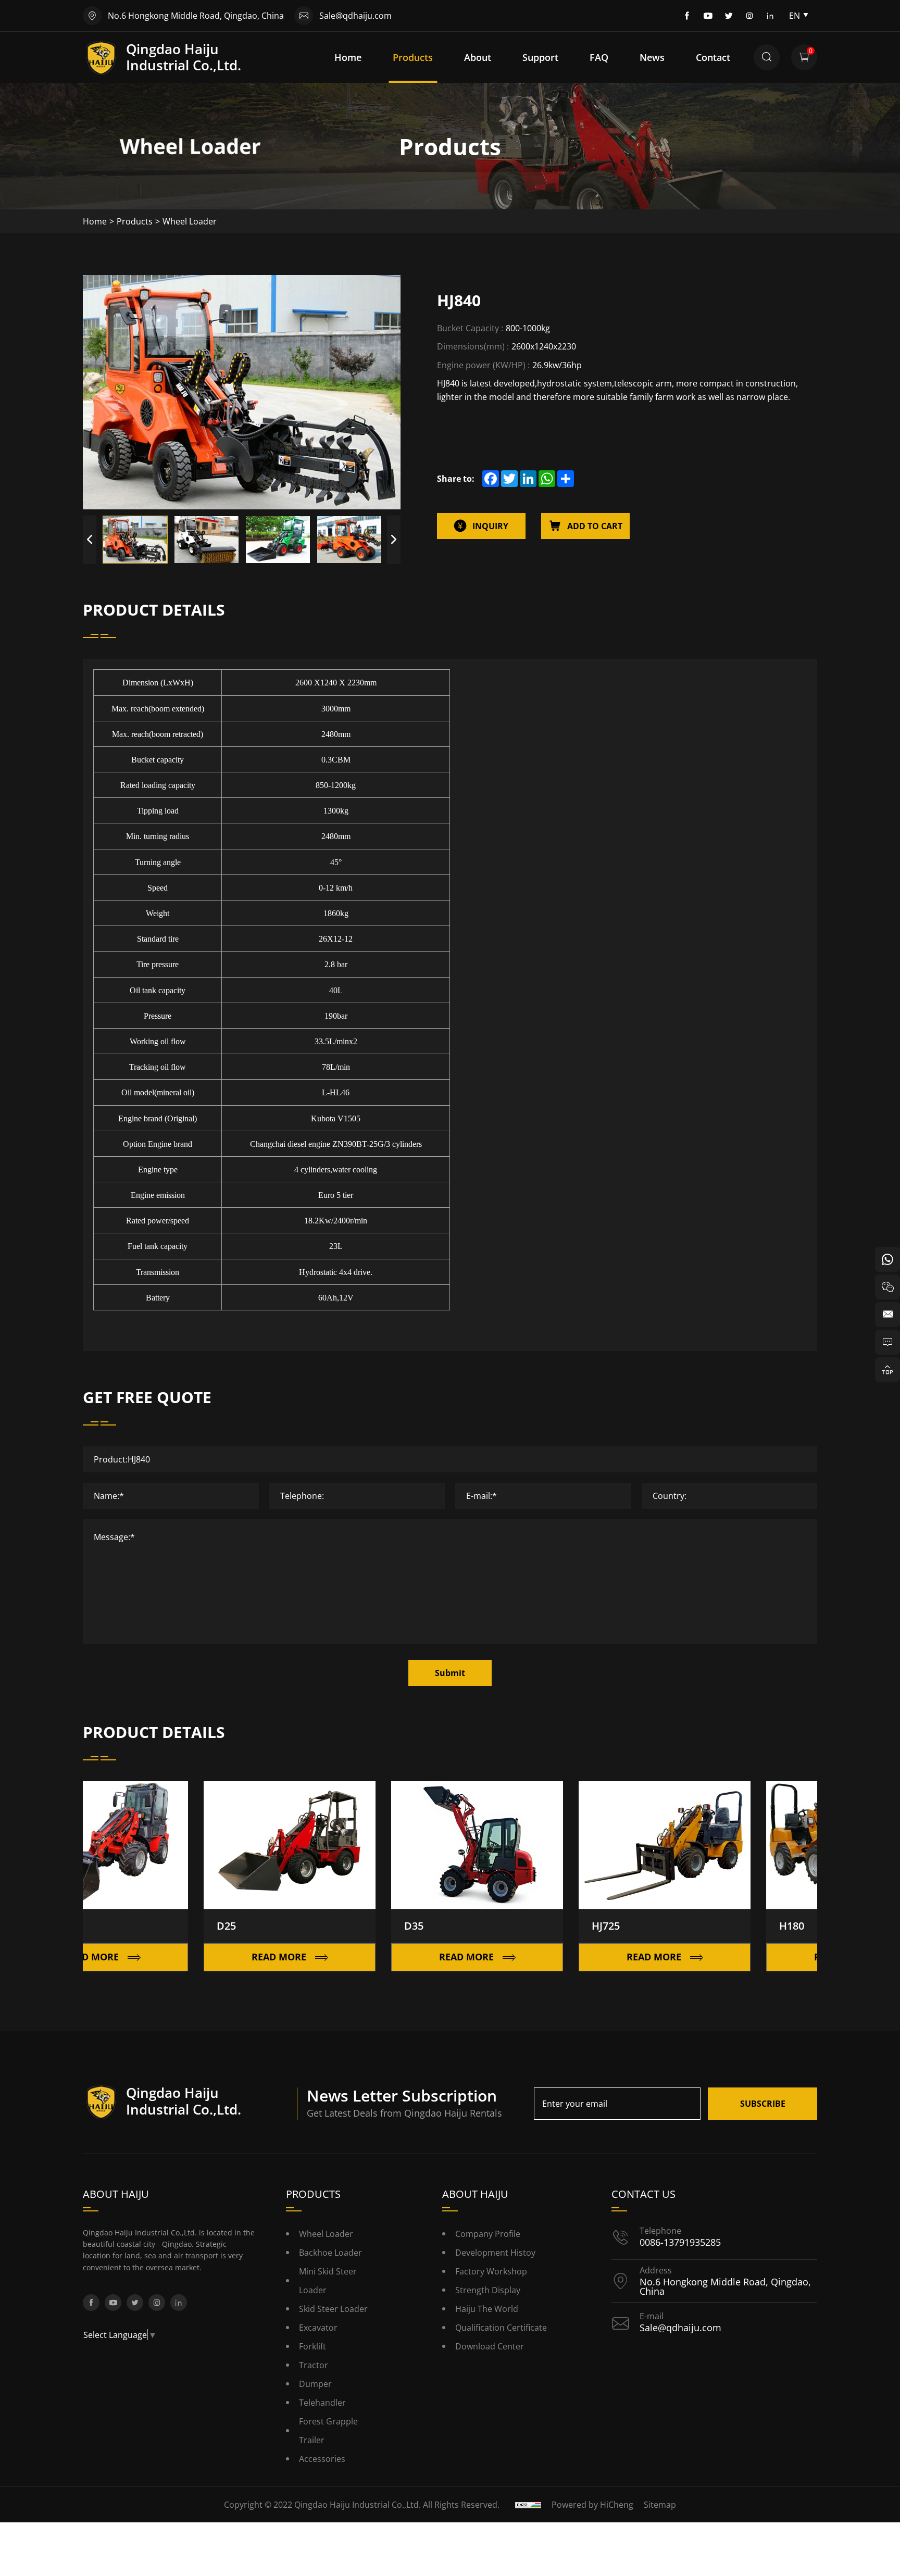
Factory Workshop (491, 2271)
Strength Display (488, 2290)
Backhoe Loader (330, 2252)
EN (795, 15)
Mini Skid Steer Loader (328, 2280)
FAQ (599, 57)
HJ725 (541, 1926)
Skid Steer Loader (333, 2309)
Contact (713, 57)
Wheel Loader (190, 221)
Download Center (490, 2346)
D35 (349, 1926)
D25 (162, 1926)
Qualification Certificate (501, 2327)
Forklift (312, 2346)
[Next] (394, 540)
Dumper (315, 2384)
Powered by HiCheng (592, 2504)
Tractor (314, 2365)
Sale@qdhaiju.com (355, 15)
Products (413, 57)
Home (348, 57)
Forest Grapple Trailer (328, 2430)
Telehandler (322, 2402)
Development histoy (495, 2252)
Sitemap (660, 2504)
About (478, 57)
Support (540, 57)
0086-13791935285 (680, 2242)
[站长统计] (528, 2504)
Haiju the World (487, 2309)
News (652, 57)
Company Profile (488, 2234)
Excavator (318, 2327)
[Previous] (90, 540)
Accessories (322, 2459)
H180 (727, 1926)
